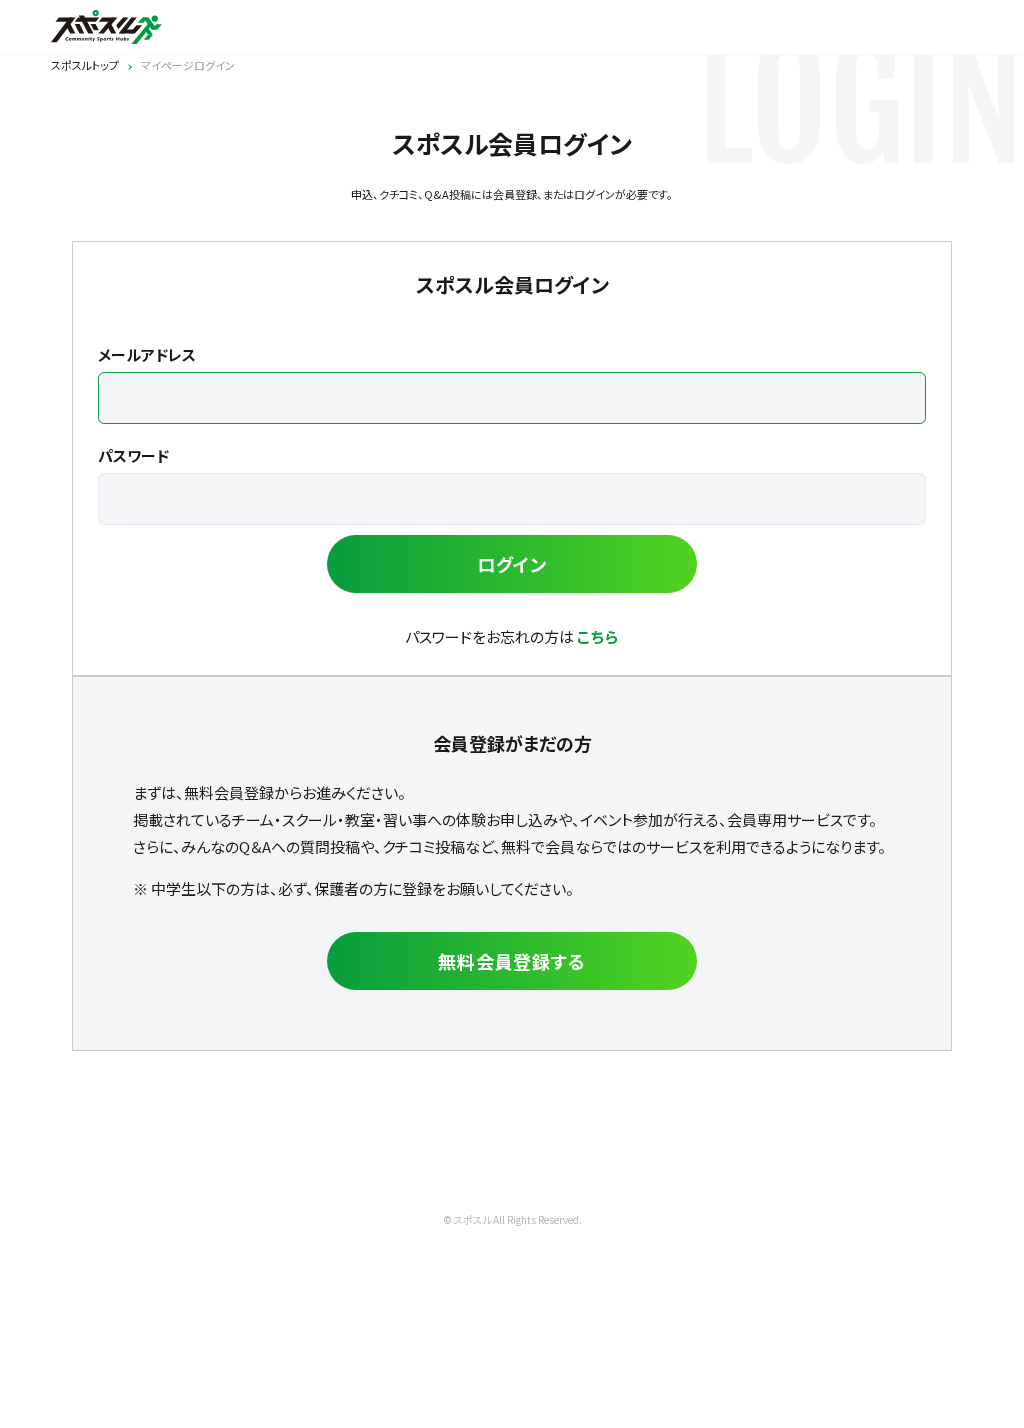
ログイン (512, 564)
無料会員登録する (512, 961)
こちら (598, 636)
